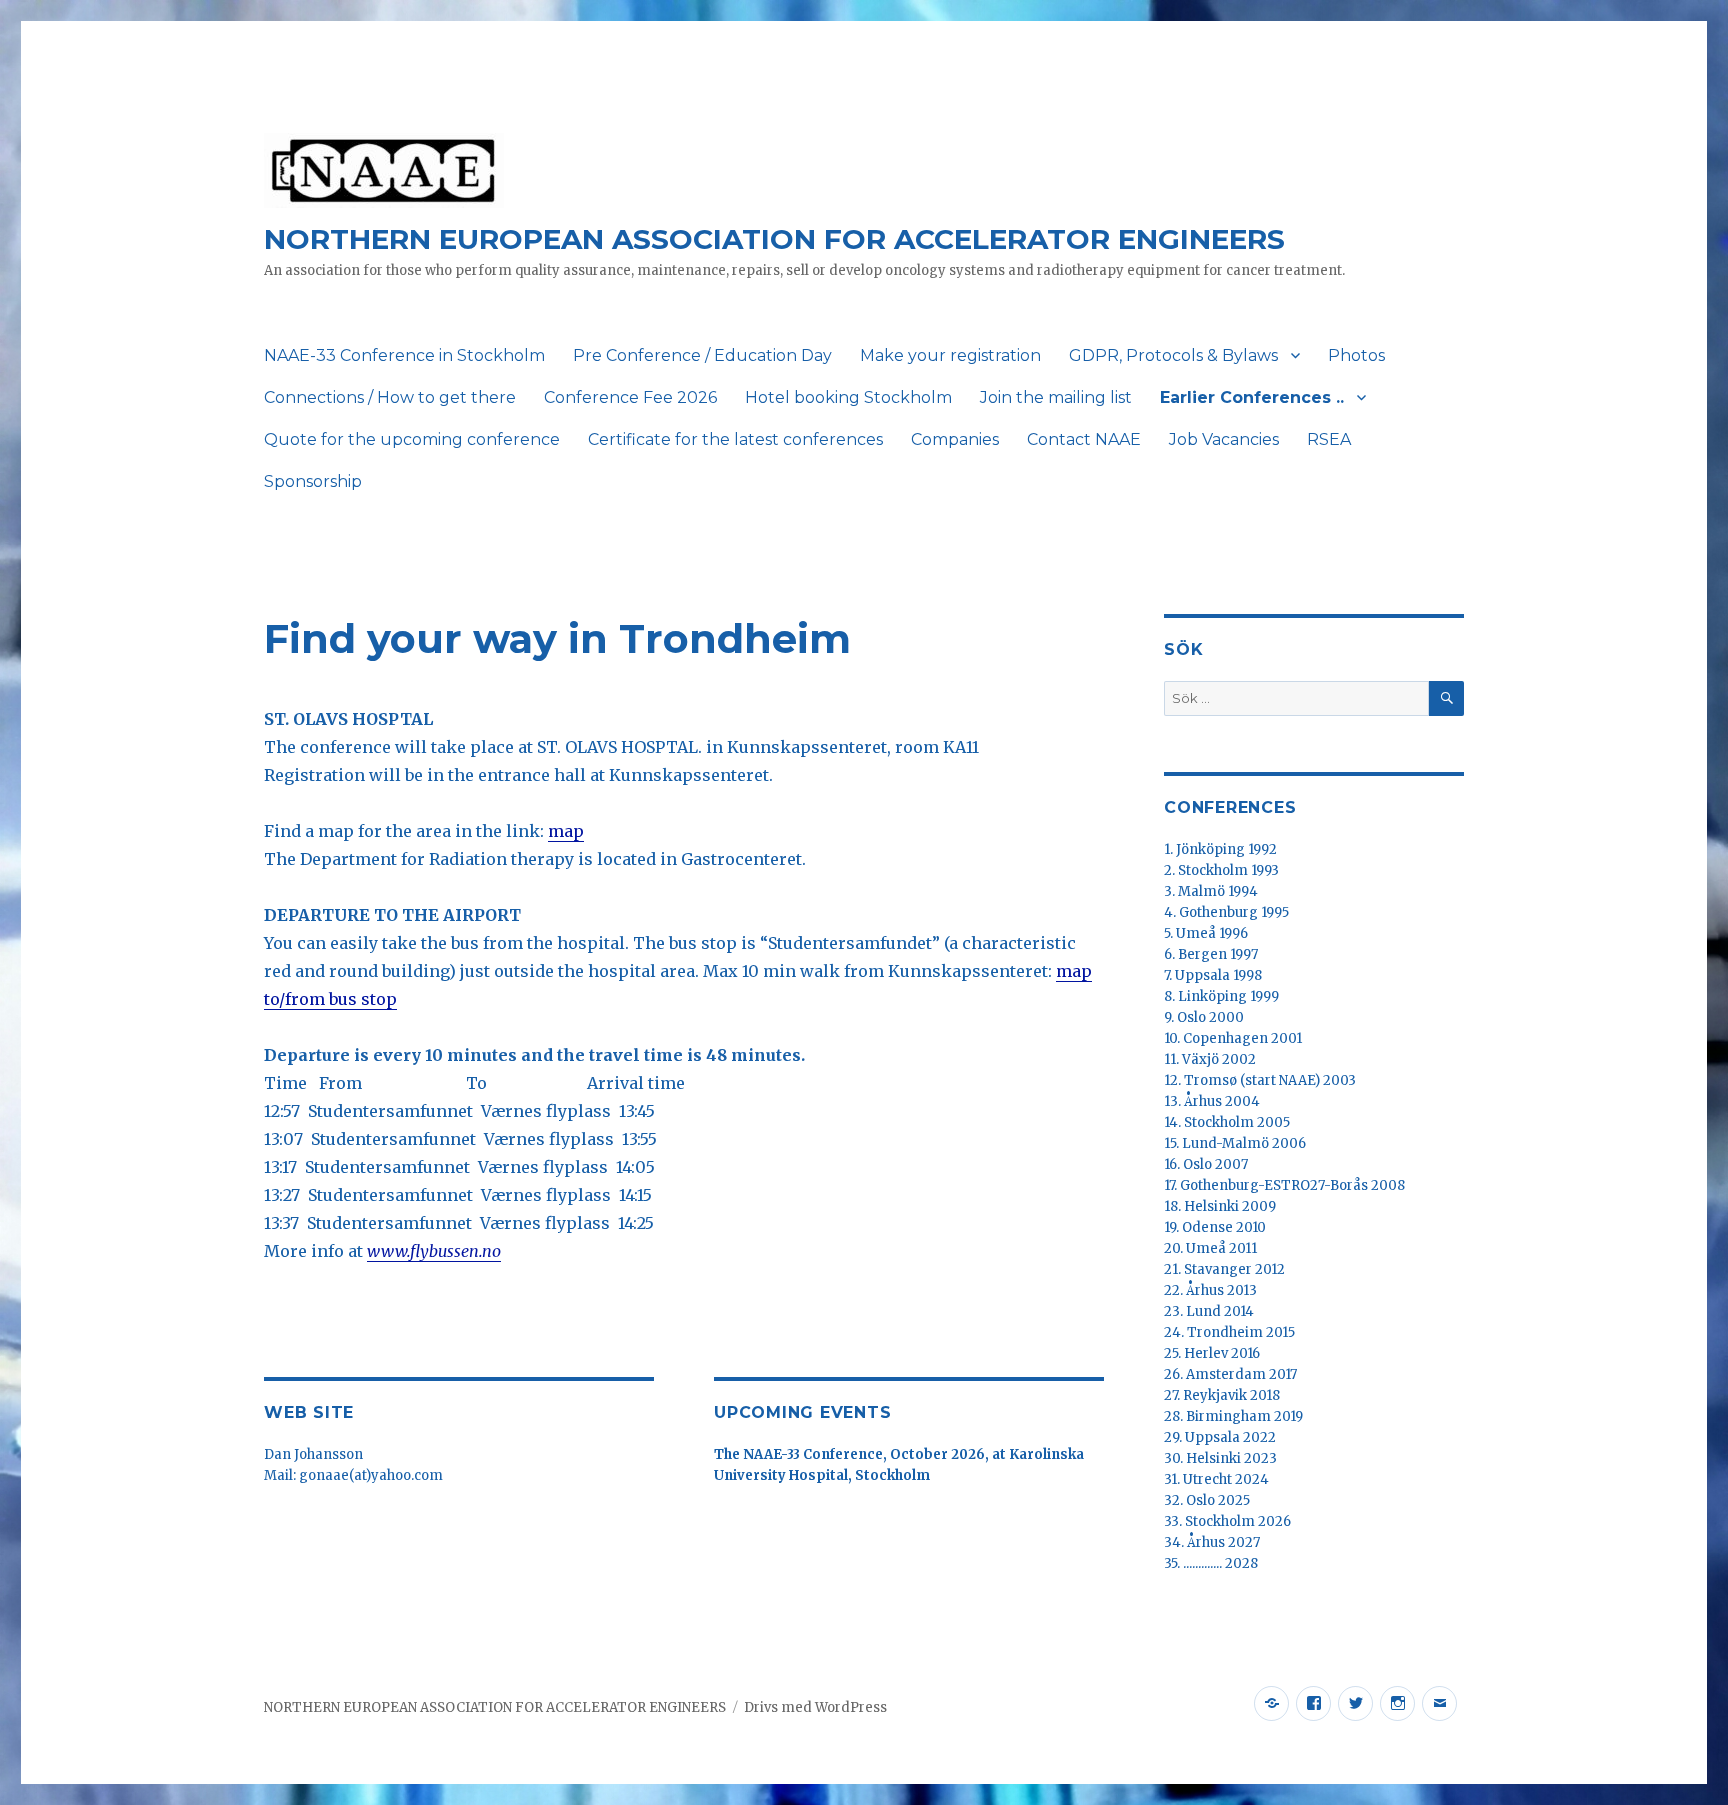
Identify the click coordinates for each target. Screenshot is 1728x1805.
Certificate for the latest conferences (735, 439)
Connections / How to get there (390, 397)
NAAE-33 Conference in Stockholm (404, 355)
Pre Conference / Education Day (702, 355)
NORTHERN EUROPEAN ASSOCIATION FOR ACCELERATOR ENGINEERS (774, 239)
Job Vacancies (1224, 439)
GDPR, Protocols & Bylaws (1173, 355)
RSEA (1329, 439)
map (566, 831)
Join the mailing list (1056, 397)
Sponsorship (313, 481)
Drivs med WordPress (815, 1707)
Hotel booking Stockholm (848, 397)
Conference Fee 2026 (630, 397)
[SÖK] (1446, 698)
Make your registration (950, 355)
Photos (1356, 355)
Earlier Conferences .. (1252, 397)
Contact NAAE (1084, 439)
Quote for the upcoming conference (412, 439)
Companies (955, 439)
